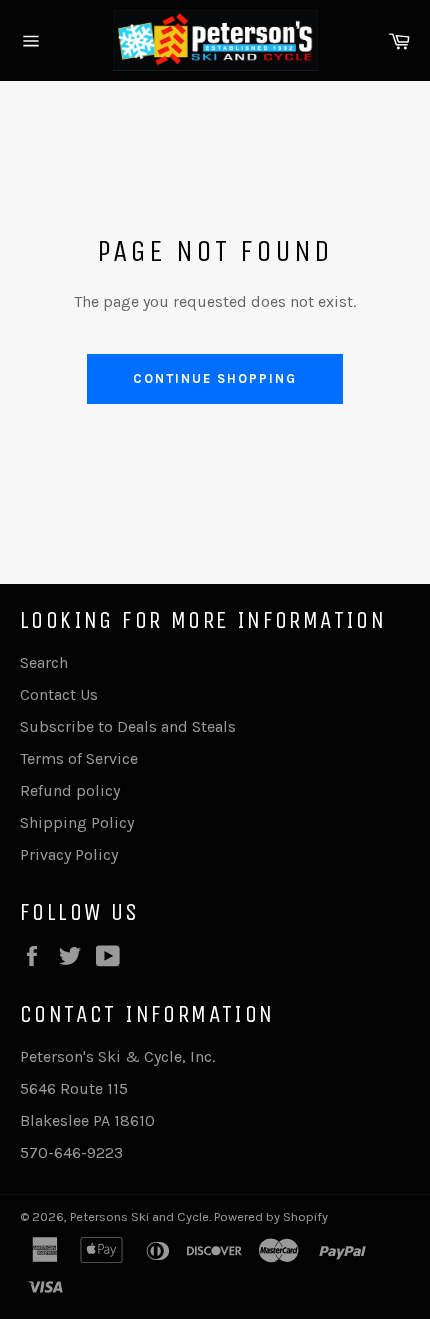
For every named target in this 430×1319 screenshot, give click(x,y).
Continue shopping (214, 378)
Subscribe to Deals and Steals (128, 726)
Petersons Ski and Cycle (139, 1216)
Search (44, 662)
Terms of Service (79, 758)
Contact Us (59, 694)
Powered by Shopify (271, 1216)
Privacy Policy (69, 854)
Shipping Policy (77, 822)
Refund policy (70, 790)
